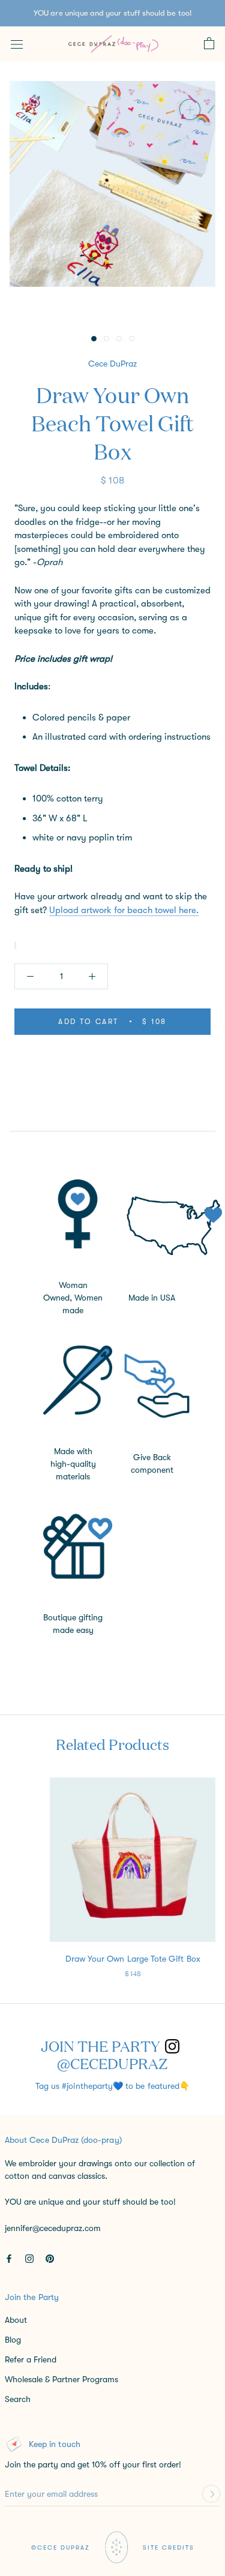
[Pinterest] (50, 2258)
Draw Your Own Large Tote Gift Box (133, 1959)
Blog (13, 2340)
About (16, 2320)
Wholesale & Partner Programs (61, 2379)
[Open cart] (209, 44)
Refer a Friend (31, 2359)
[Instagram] (29, 2258)
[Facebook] (9, 2258)
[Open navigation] (17, 44)
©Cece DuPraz (61, 2548)
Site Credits (169, 2548)
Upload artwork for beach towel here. (124, 910)
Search (18, 2399)
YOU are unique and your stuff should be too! (112, 13)
